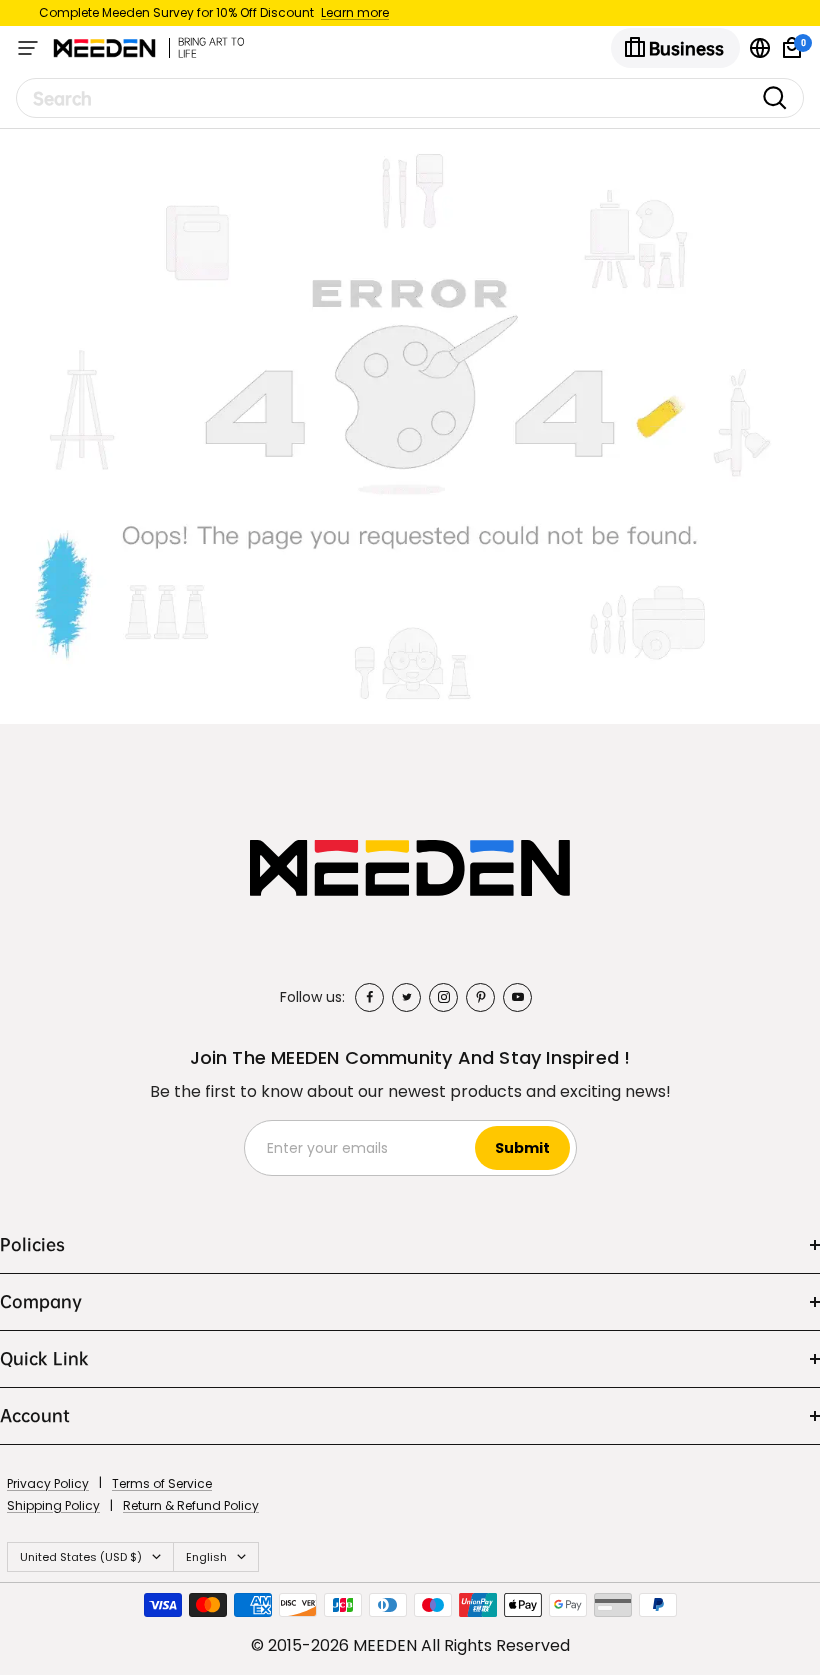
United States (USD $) (81, 1557)
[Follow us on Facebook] (369, 997)
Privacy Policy (48, 1483)
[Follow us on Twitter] (406, 997)
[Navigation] (28, 48)
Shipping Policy (53, 1505)
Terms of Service (162, 1483)
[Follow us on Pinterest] (480, 997)
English (206, 1557)
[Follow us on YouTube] (517, 997)
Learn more (355, 12)
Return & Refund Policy (191, 1505)
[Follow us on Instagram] (443, 997)
